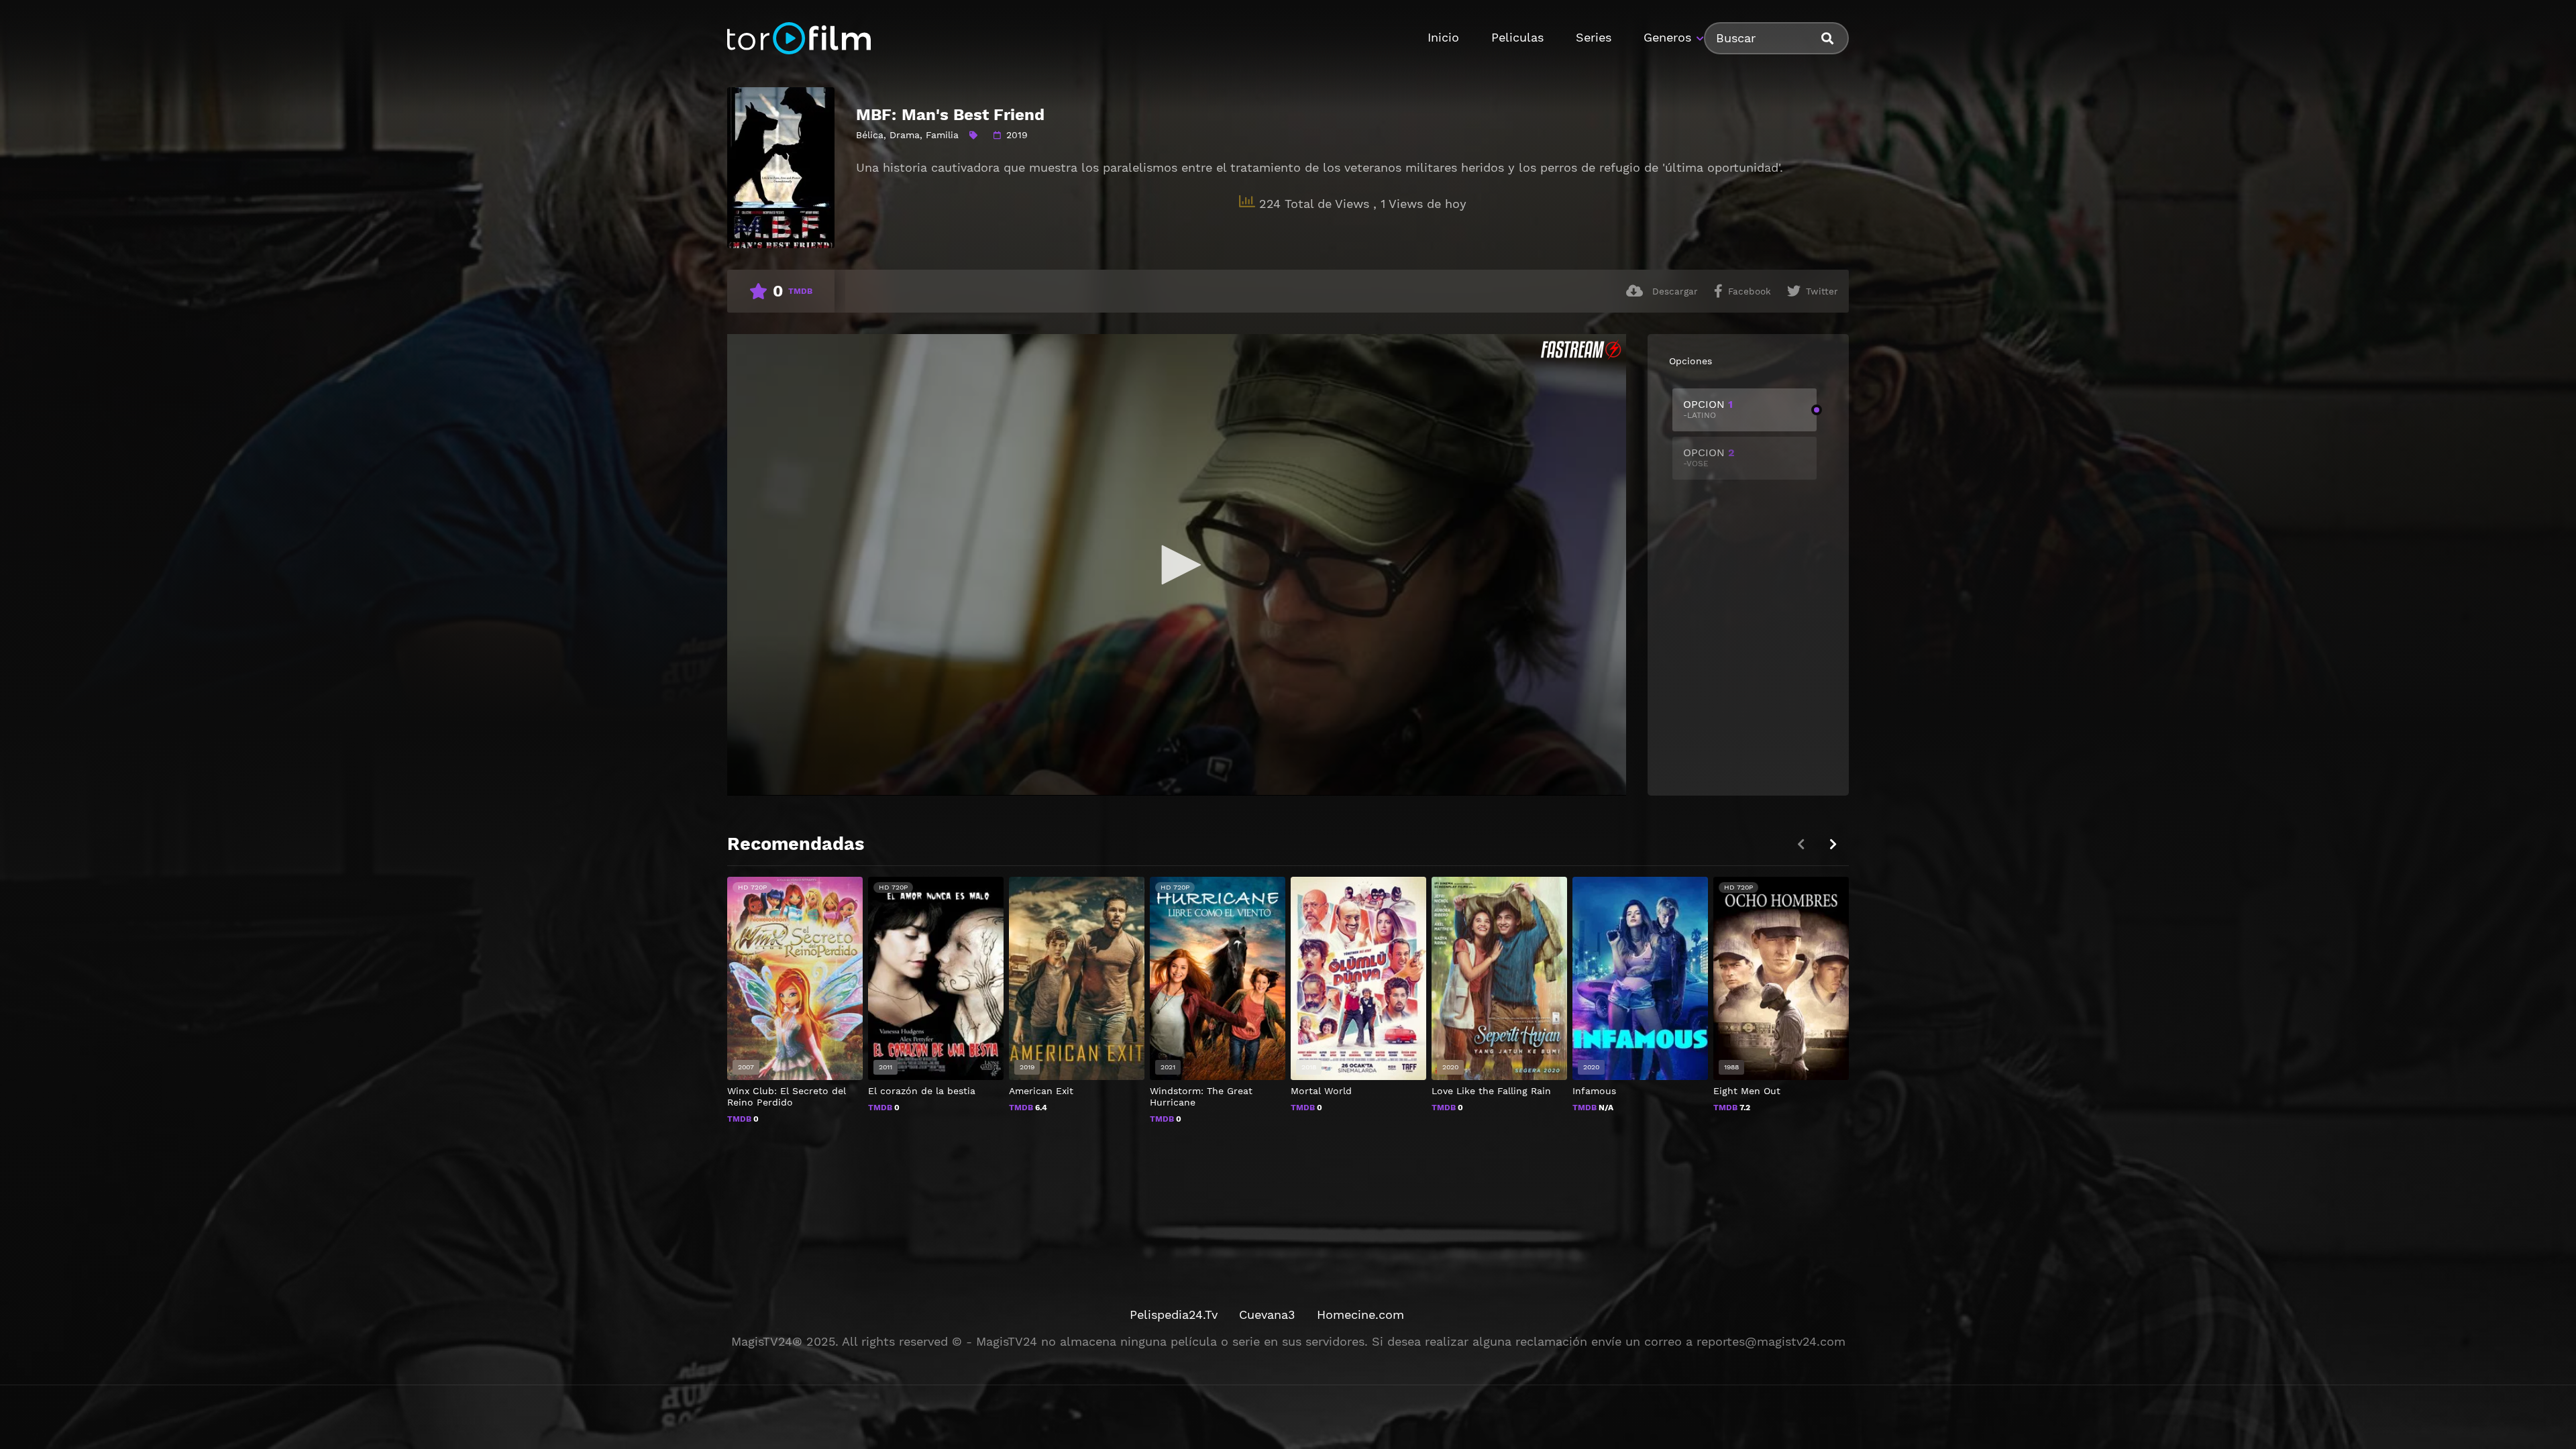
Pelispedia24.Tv (1174, 1314)
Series (1594, 37)
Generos (1667, 37)
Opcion (1708, 409)
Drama (905, 135)
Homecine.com (1360, 1314)
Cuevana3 (1267, 1314)
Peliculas (1517, 37)
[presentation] (1833, 844)
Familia (942, 135)
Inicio (1443, 37)
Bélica (870, 135)
